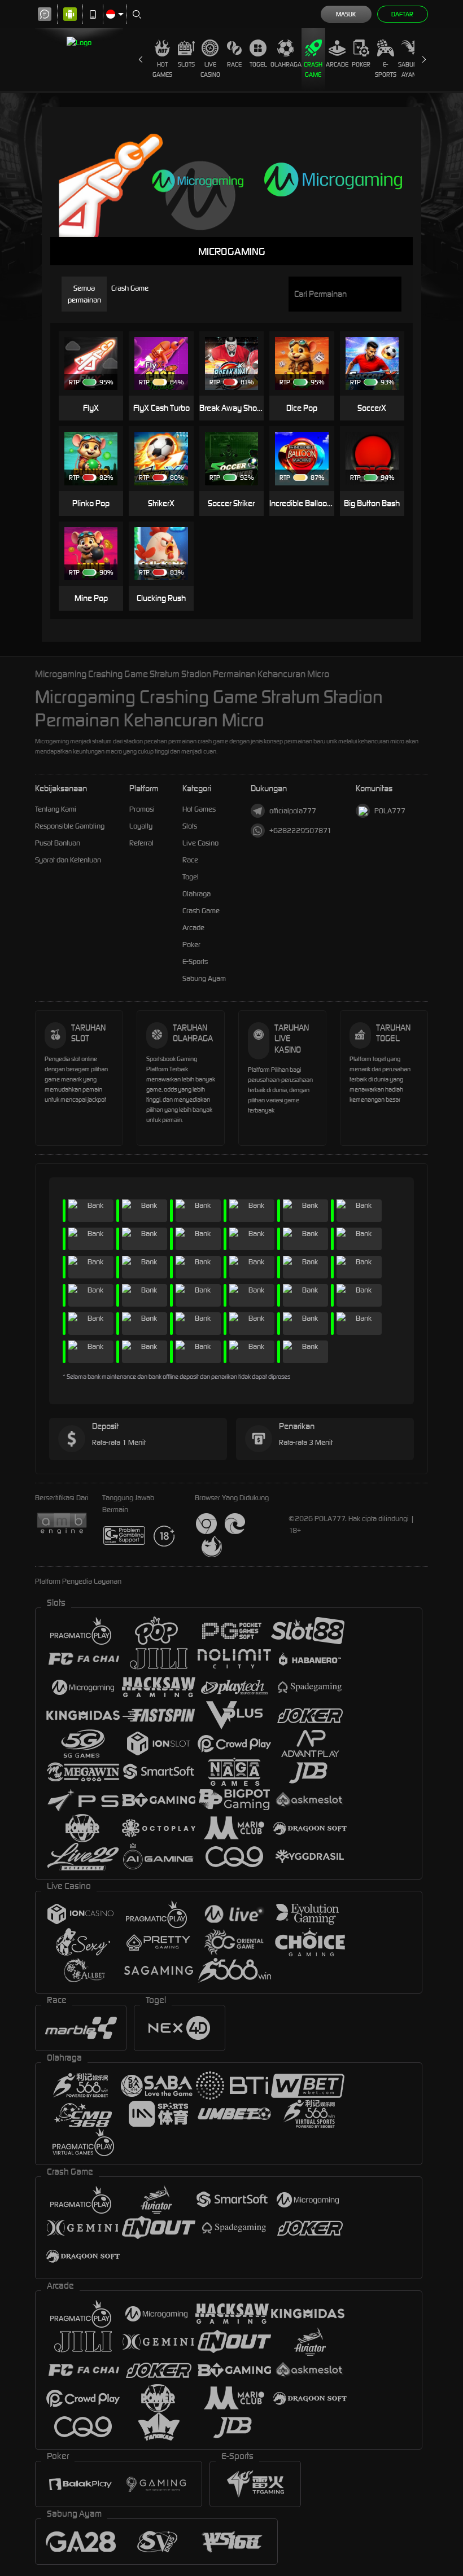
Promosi (142, 809)
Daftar (402, 14)
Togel (258, 64)
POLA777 (390, 811)
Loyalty (141, 826)
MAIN (96, 346)
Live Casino (210, 69)
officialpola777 (293, 811)
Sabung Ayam (410, 69)
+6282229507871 (300, 831)
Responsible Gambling (70, 826)
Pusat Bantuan (58, 843)
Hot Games (162, 69)
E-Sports (386, 69)
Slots (186, 64)
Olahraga (286, 64)
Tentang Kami (56, 809)
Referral (141, 843)
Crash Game (313, 69)
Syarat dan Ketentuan (68, 860)
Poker (361, 64)
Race (234, 64)
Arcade (337, 64)
